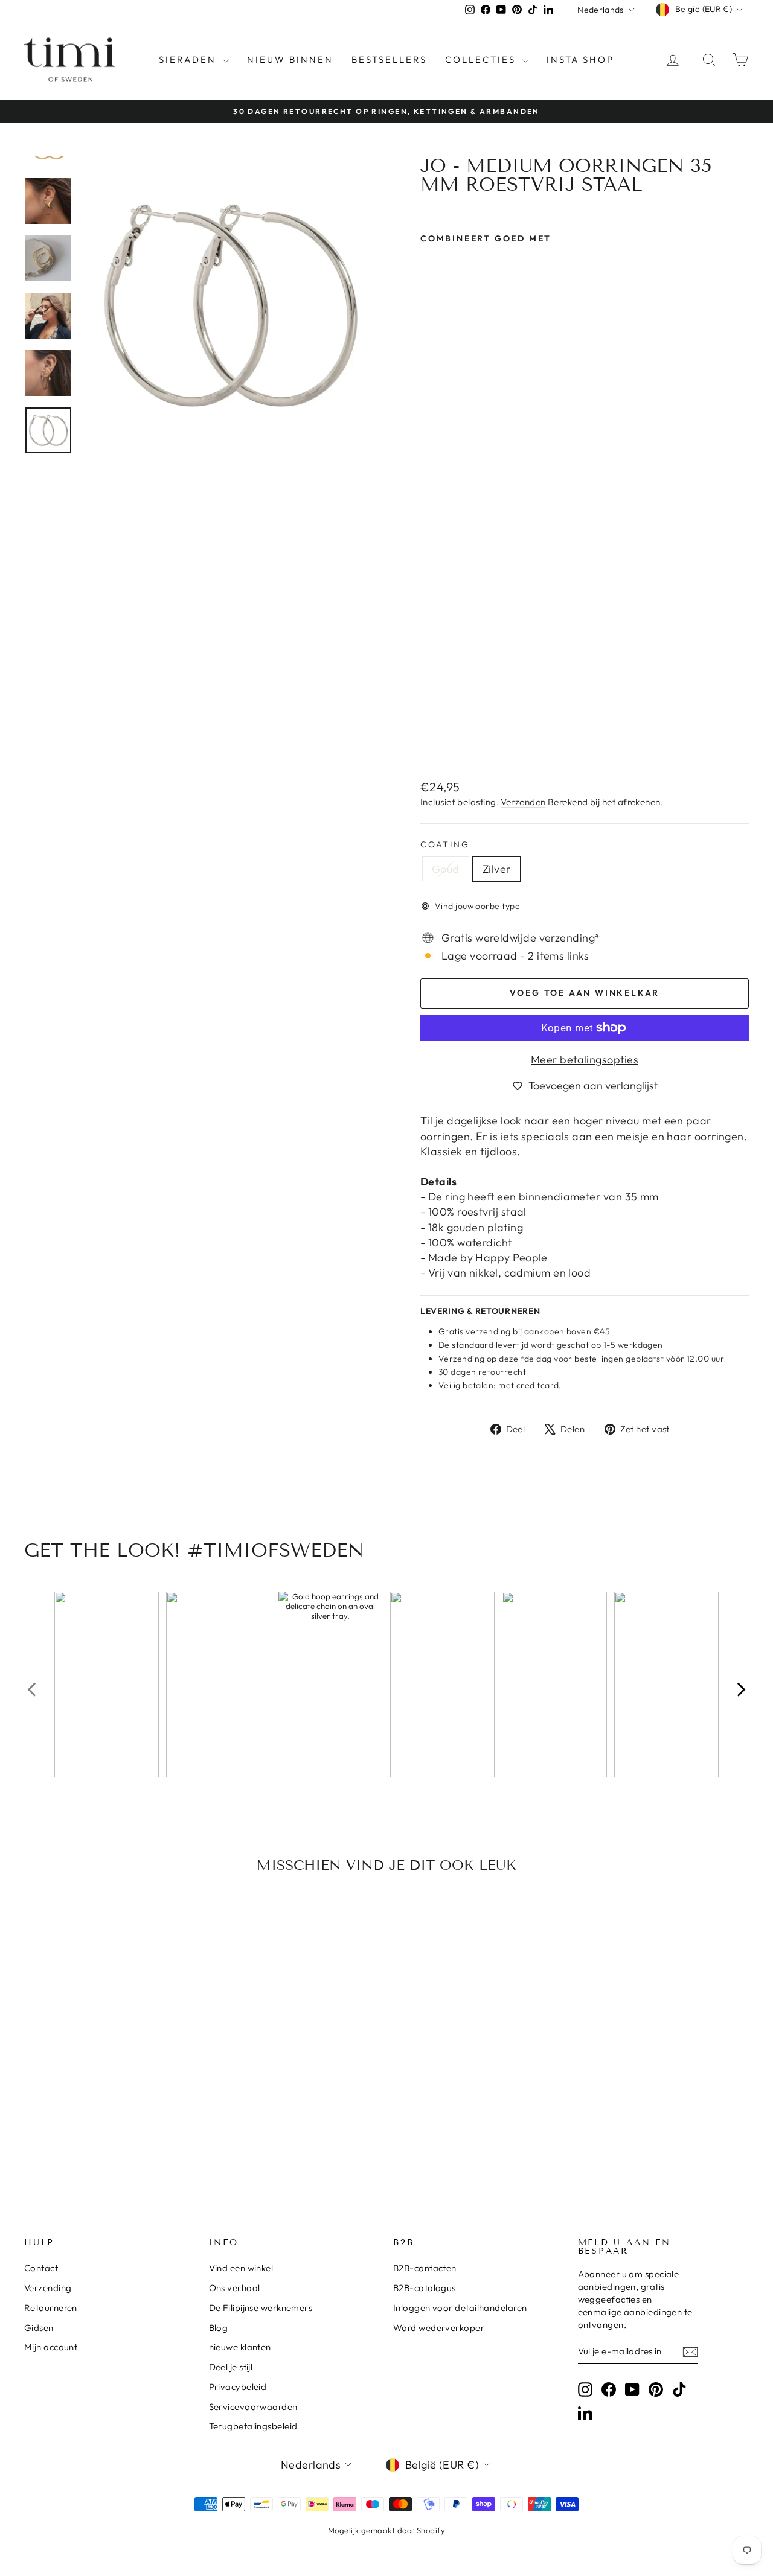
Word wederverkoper (439, 2328)
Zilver (497, 869)
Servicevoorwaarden (253, 2407)
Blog (219, 2328)
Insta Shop (580, 59)
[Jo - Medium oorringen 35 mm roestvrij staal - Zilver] (445, 741)
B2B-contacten (425, 2268)
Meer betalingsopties (585, 1060)
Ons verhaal (235, 2288)
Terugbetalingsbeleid (253, 2426)
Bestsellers (389, 59)
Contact (41, 2268)
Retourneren (51, 2308)
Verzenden (523, 802)
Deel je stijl (231, 2367)
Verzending (48, 2288)
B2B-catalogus (425, 2288)
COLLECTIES (482, 59)
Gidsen (39, 2328)
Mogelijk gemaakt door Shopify (386, 2530)
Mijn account (51, 2347)
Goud (446, 869)
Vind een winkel (241, 2268)
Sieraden (189, 59)
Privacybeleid (238, 2387)
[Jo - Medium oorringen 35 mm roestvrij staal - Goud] (428, 741)
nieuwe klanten (240, 2347)
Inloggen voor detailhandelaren (460, 2308)
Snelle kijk (110, 2060)
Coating (445, 844)
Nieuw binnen (290, 59)
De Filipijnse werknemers (261, 2308)
